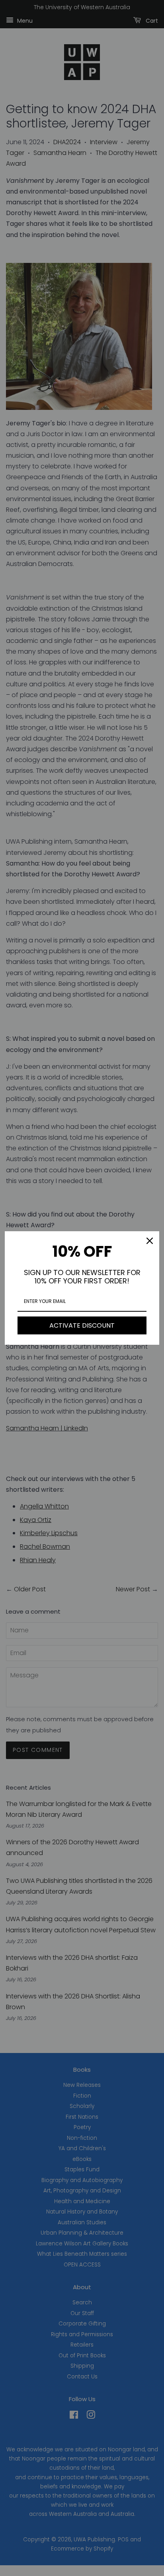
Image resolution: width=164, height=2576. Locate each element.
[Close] (150, 1241)
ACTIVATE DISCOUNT (82, 1325)
